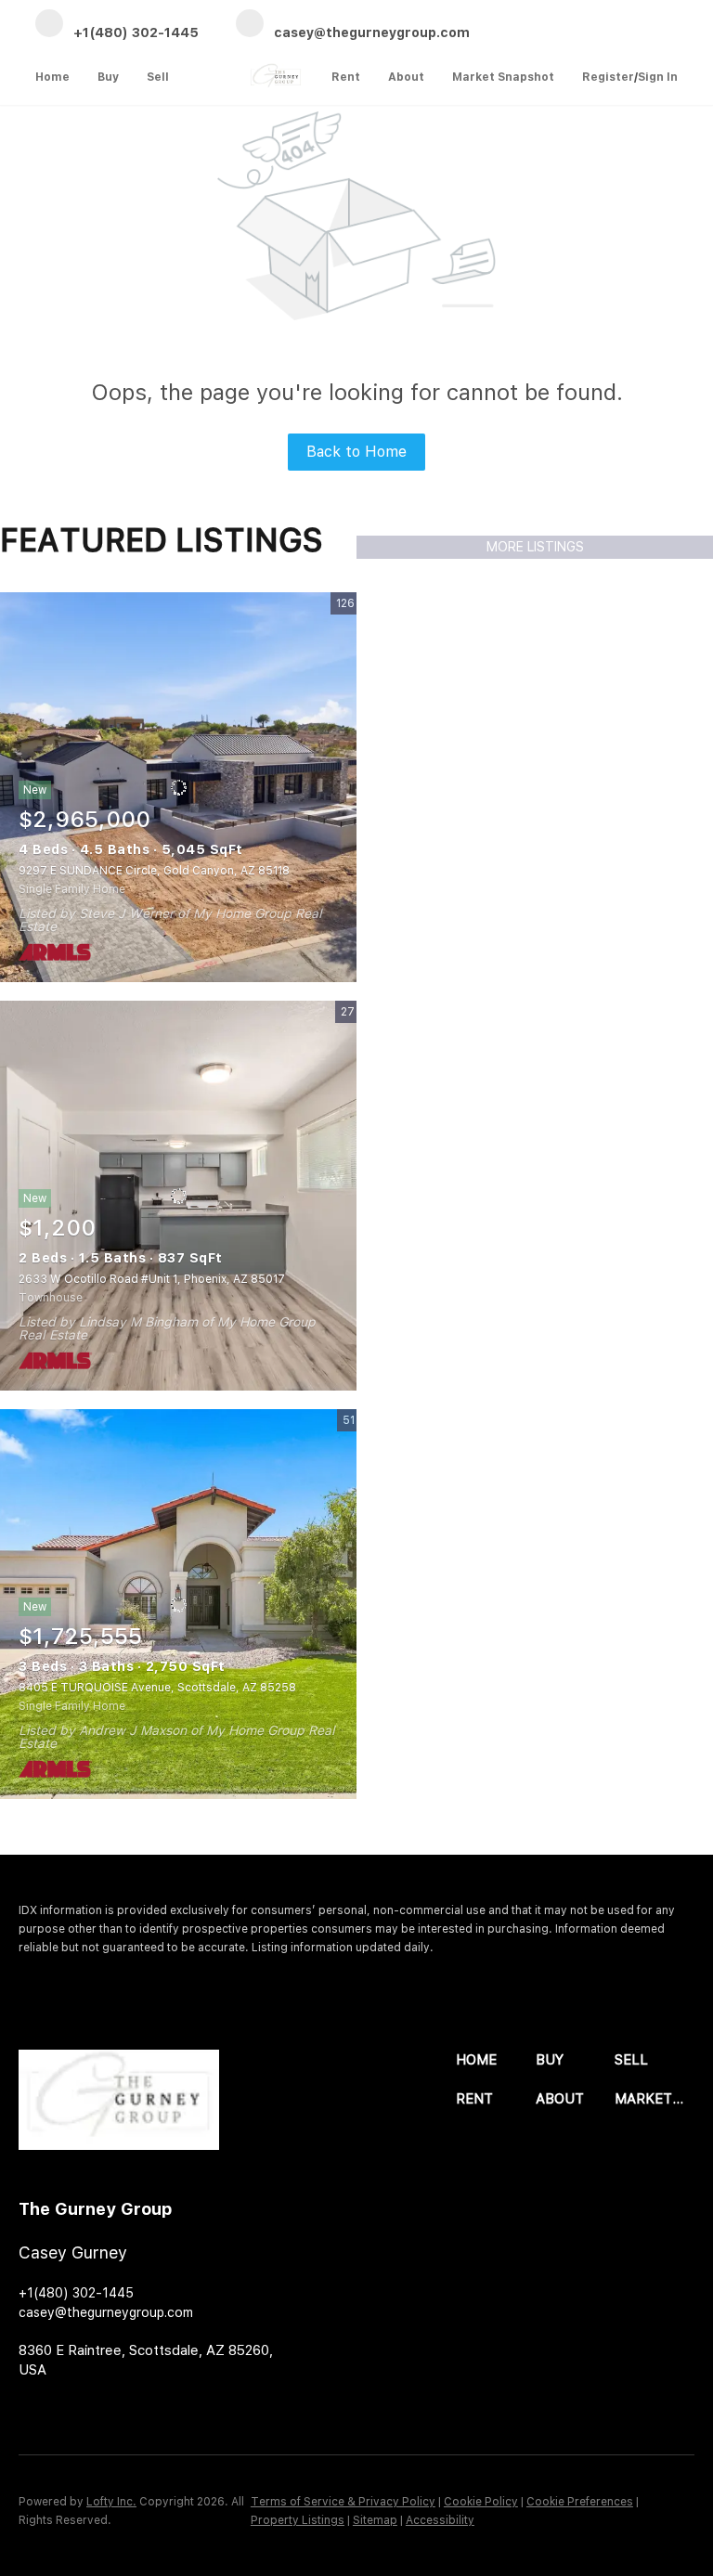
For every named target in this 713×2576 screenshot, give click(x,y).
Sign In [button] (658, 77)
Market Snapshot (503, 77)
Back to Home (356, 452)
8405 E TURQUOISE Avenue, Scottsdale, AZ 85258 (157, 1688)
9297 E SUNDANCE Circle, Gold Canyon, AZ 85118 (154, 871)
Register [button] (608, 77)
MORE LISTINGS (535, 547)
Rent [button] (346, 77)
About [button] (406, 77)
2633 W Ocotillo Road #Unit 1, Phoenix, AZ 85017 (152, 1279)
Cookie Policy (481, 2502)
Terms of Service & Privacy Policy (343, 2502)
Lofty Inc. (111, 2502)
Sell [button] (158, 77)
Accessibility (440, 2520)
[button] (496, 2060)
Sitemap (375, 2520)
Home (52, 77)
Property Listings (298, 2520)
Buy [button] (108, 77)
